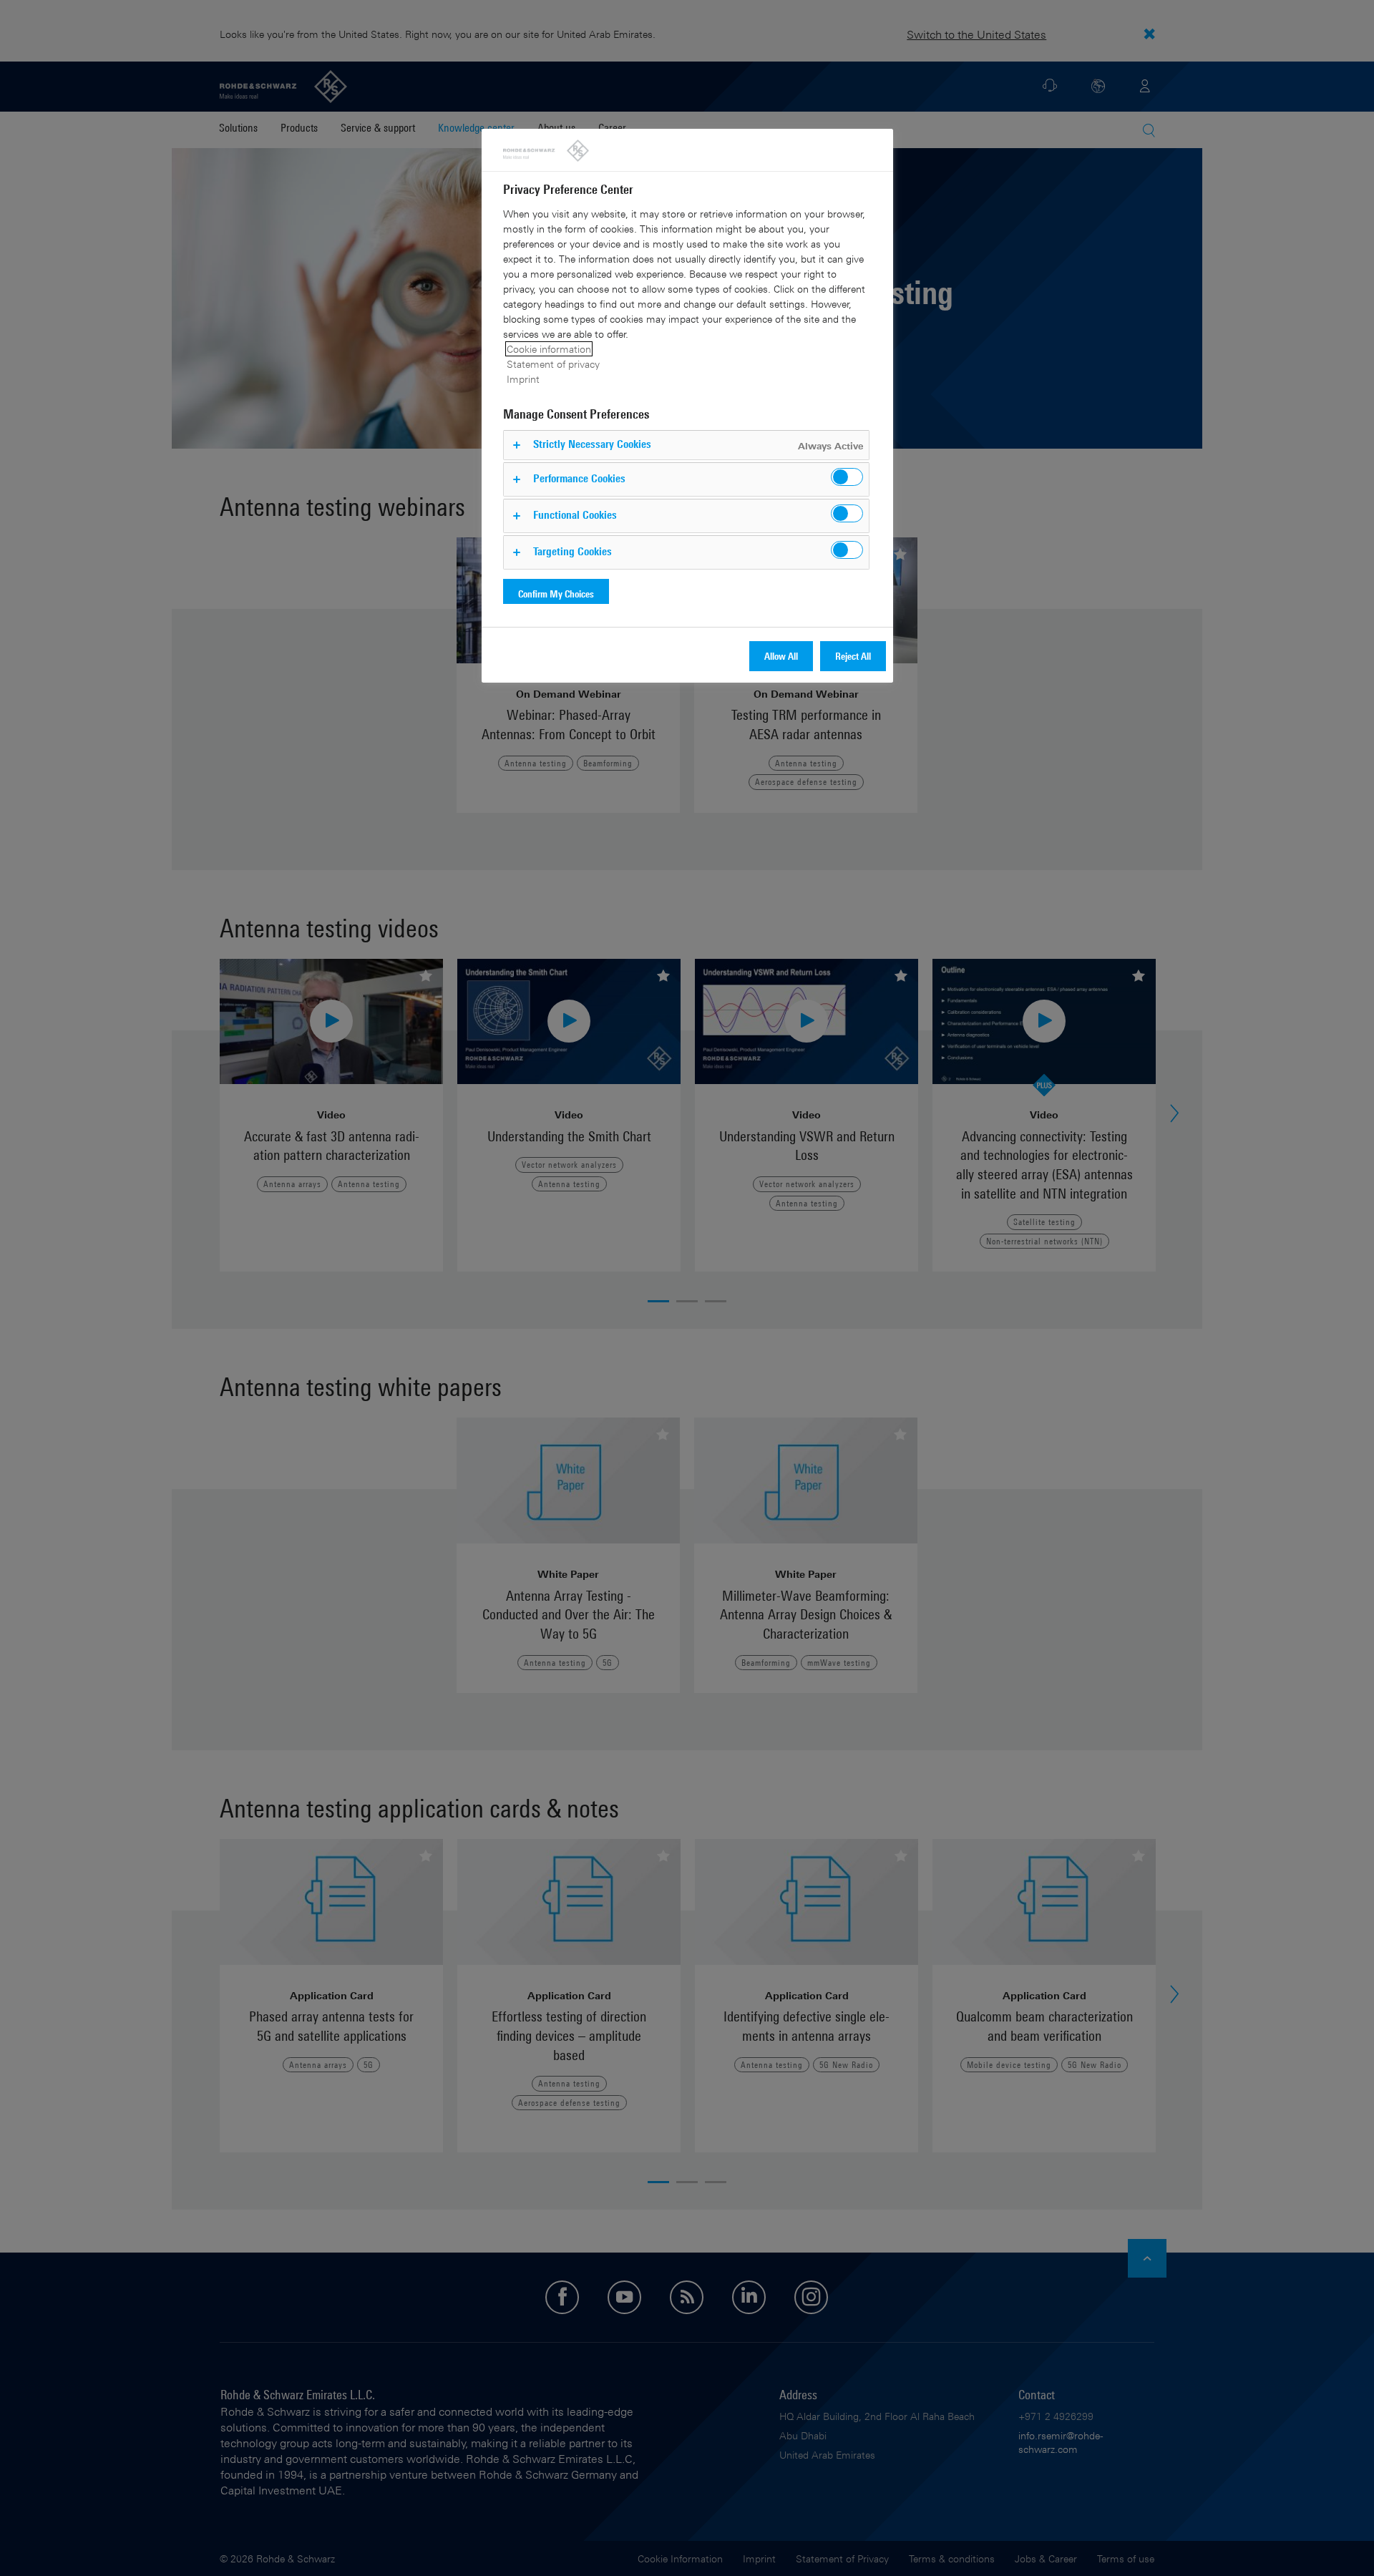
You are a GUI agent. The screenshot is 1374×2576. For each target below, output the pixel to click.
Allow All (781, 656)
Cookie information (549, 349)
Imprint (523, 379)
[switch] (847, 477)
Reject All (853, 656)
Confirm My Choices (556, 594)
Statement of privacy (553, 364)
